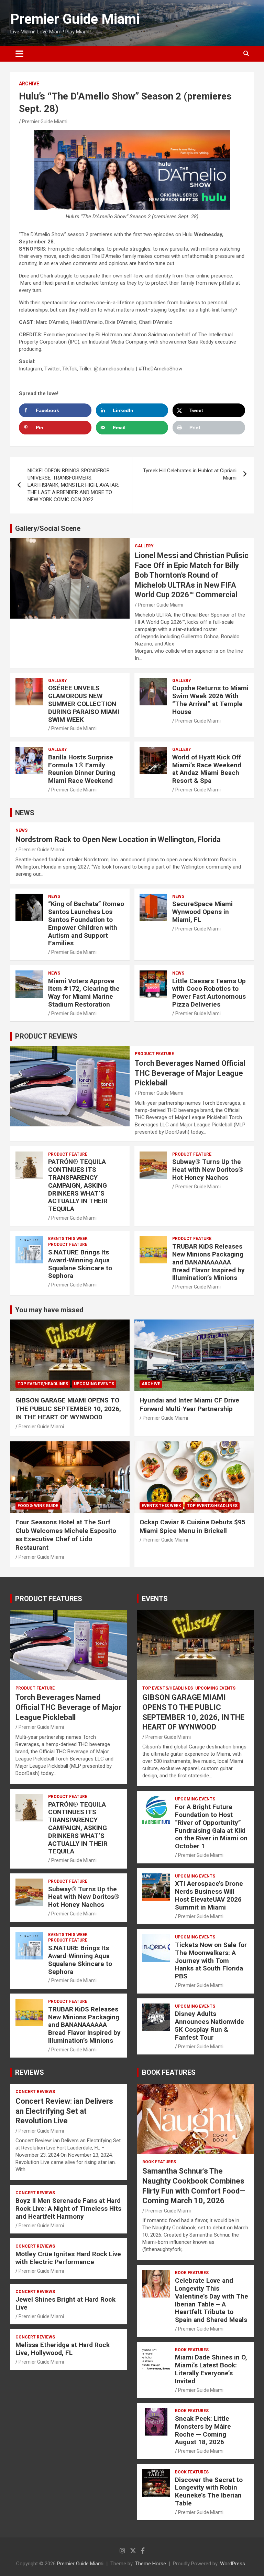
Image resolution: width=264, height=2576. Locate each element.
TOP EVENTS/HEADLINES (43, 1384)
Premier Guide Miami (75, 19)
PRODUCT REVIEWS (46, 1036)
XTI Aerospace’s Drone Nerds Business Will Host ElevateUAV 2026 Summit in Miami (209, 1895)
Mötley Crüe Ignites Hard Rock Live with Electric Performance (68, 2258)
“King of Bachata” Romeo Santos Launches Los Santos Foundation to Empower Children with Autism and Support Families (86, 923)
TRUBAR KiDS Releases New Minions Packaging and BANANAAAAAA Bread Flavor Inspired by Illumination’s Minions (208, 1262)
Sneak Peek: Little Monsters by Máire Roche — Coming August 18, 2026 (203, 2430)
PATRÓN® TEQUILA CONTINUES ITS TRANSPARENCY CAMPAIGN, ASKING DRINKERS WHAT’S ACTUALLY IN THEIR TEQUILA (78, 1185)
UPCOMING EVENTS (94, 1384)
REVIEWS (30, 2072)
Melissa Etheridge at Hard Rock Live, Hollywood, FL (63, 2349)
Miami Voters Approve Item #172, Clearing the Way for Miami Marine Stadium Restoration (84, 993)
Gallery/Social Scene (48, 528)
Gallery (144, 546)
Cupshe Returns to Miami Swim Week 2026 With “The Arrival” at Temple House (210, 700)
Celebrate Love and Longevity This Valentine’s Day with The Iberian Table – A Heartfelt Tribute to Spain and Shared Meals (212, 2300)
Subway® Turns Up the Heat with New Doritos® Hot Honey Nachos (208, 1170)
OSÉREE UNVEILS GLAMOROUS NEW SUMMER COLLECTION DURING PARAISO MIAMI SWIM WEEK (84, 704)
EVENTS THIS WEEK (68, 1239)
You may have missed (49, 1310)
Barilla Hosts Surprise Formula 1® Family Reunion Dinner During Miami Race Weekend (82, 769)
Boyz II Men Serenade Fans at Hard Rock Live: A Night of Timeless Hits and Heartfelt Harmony (68, 2209)
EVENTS (155, 1599)
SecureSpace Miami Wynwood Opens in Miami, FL (202, 912)
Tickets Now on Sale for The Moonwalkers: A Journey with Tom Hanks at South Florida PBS (211, 1960)
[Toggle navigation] (19, 54)
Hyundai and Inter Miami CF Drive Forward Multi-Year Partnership (189, 1405)
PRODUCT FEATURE (154, 1054)
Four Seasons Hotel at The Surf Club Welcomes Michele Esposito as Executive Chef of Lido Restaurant (66, 1535)
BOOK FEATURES (169, 2072)
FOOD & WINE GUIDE (38, 1506)
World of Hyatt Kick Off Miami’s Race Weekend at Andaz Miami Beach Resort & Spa (207, 769)
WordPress (233, 2564)
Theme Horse (151, 2564)
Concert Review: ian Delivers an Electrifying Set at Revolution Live (64, 2111)
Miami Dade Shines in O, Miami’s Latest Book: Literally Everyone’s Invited (211, 2369)
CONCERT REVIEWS (35, 2092)
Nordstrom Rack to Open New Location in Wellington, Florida (118, 839)
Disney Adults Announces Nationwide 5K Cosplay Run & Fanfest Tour (210, 2025)
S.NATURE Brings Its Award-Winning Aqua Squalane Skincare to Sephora (80, 1264)
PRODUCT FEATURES (49, 1599)
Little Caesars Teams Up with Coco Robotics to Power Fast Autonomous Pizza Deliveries (209, 993)
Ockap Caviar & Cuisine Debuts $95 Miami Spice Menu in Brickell (192, 1526)
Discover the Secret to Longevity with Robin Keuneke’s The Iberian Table (209, 2491)
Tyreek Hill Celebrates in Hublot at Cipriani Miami (190, 474)
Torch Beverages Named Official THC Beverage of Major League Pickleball (190, 1073)
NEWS (25, 813)
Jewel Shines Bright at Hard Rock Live (65, 2303)
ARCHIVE (29, 84)
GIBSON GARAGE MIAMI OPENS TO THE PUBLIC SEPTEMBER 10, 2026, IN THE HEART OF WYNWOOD (68, 1409)
